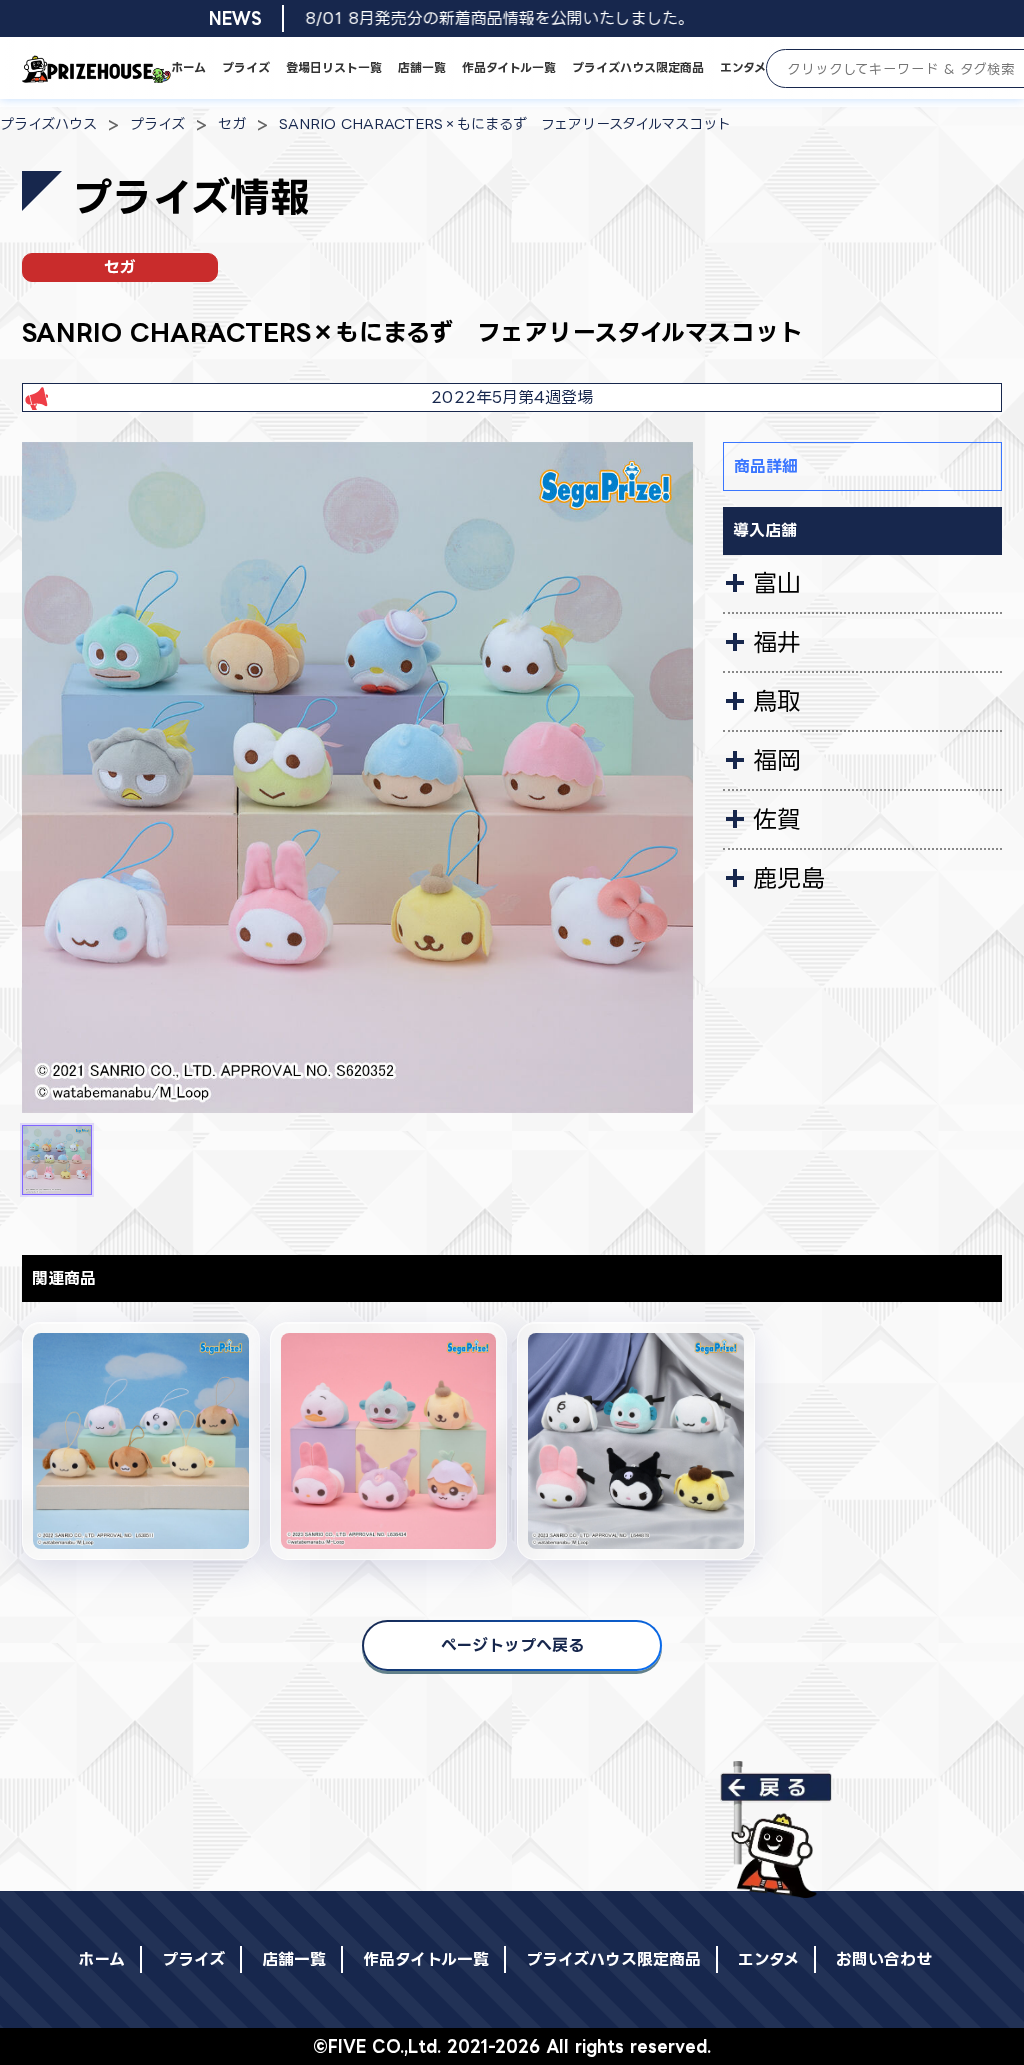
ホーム (188, 67)
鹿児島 (789, 878)
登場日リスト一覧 (334, 67)
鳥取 (777, 701)
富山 (777, 583)
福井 (777, 642)
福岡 (777, 760)
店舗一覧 (422, 67)
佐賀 (777, 819)
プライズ (246, 67)
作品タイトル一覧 (509, 67)
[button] (57, 1160)
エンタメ (743, 67)
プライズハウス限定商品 (638, 67)
